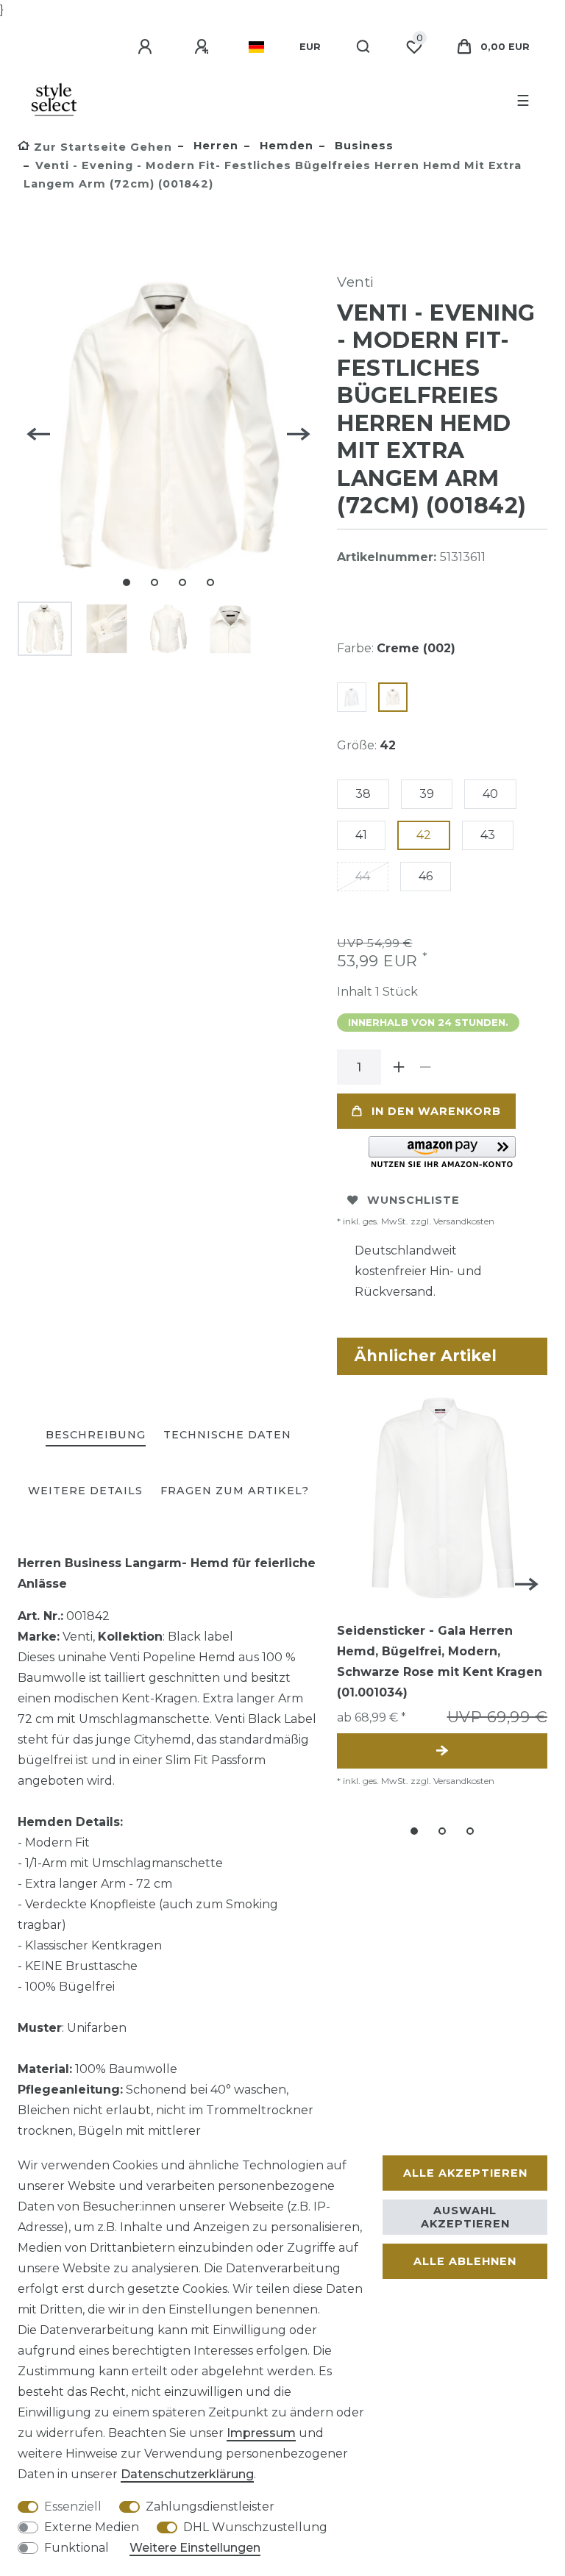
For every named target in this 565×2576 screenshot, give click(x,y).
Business (362, 146)
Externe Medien (92, 2527)
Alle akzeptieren (465, 2173)
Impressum (261, 2433)
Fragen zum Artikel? (235, 1491)
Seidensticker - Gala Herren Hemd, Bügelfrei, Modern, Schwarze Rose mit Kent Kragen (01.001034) (440, 1662)
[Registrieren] (204, 47)
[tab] (96, 1436)
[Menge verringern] (425, 1067)
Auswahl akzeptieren (465, 2217)
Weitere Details (85, 1491)
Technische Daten (227, 1435)
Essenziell (73, 2507)
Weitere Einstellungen (195, 2548)
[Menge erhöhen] (399, 1067)
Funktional (77, 2548)
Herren (214, 146)
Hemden (285, 146)
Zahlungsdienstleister (210, 2507)
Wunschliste (413, 1200)
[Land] (256, 47)
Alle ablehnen (465, 2261)
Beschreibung (96, 1435)
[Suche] (364, 47)
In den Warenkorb (436, 1111)
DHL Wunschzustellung (255, 2527)
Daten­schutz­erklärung (187, 2474)
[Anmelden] (147, 47)
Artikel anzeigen (442, 1751)
